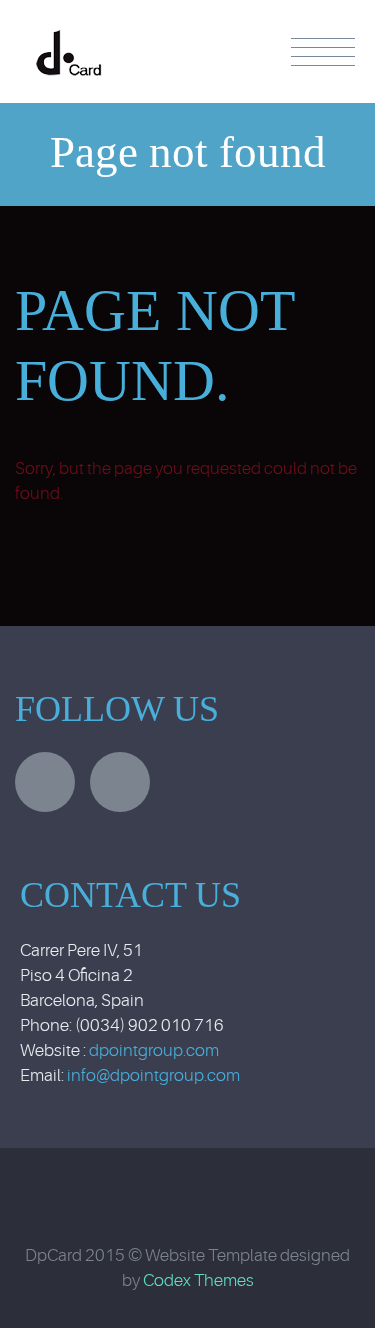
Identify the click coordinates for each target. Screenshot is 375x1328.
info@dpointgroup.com (153, 1075)
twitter (45, 782)
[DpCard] (68, 33)
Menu (323, 52)
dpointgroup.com (154, 1050)
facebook (120, 782)
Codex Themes (198, 1280)
